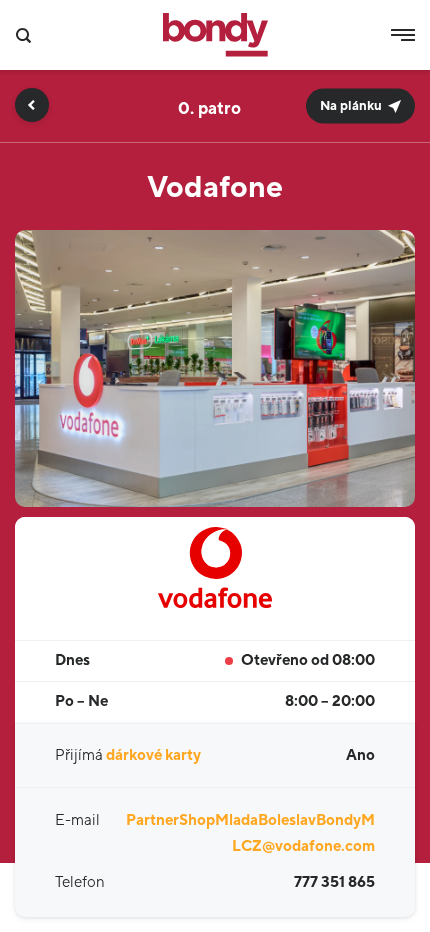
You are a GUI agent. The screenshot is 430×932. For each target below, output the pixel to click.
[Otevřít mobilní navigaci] (403, 35)
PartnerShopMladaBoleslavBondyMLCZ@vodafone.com (250, 833)
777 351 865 (334, 882)
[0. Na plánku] (215, 77)
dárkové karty (153, 755)
